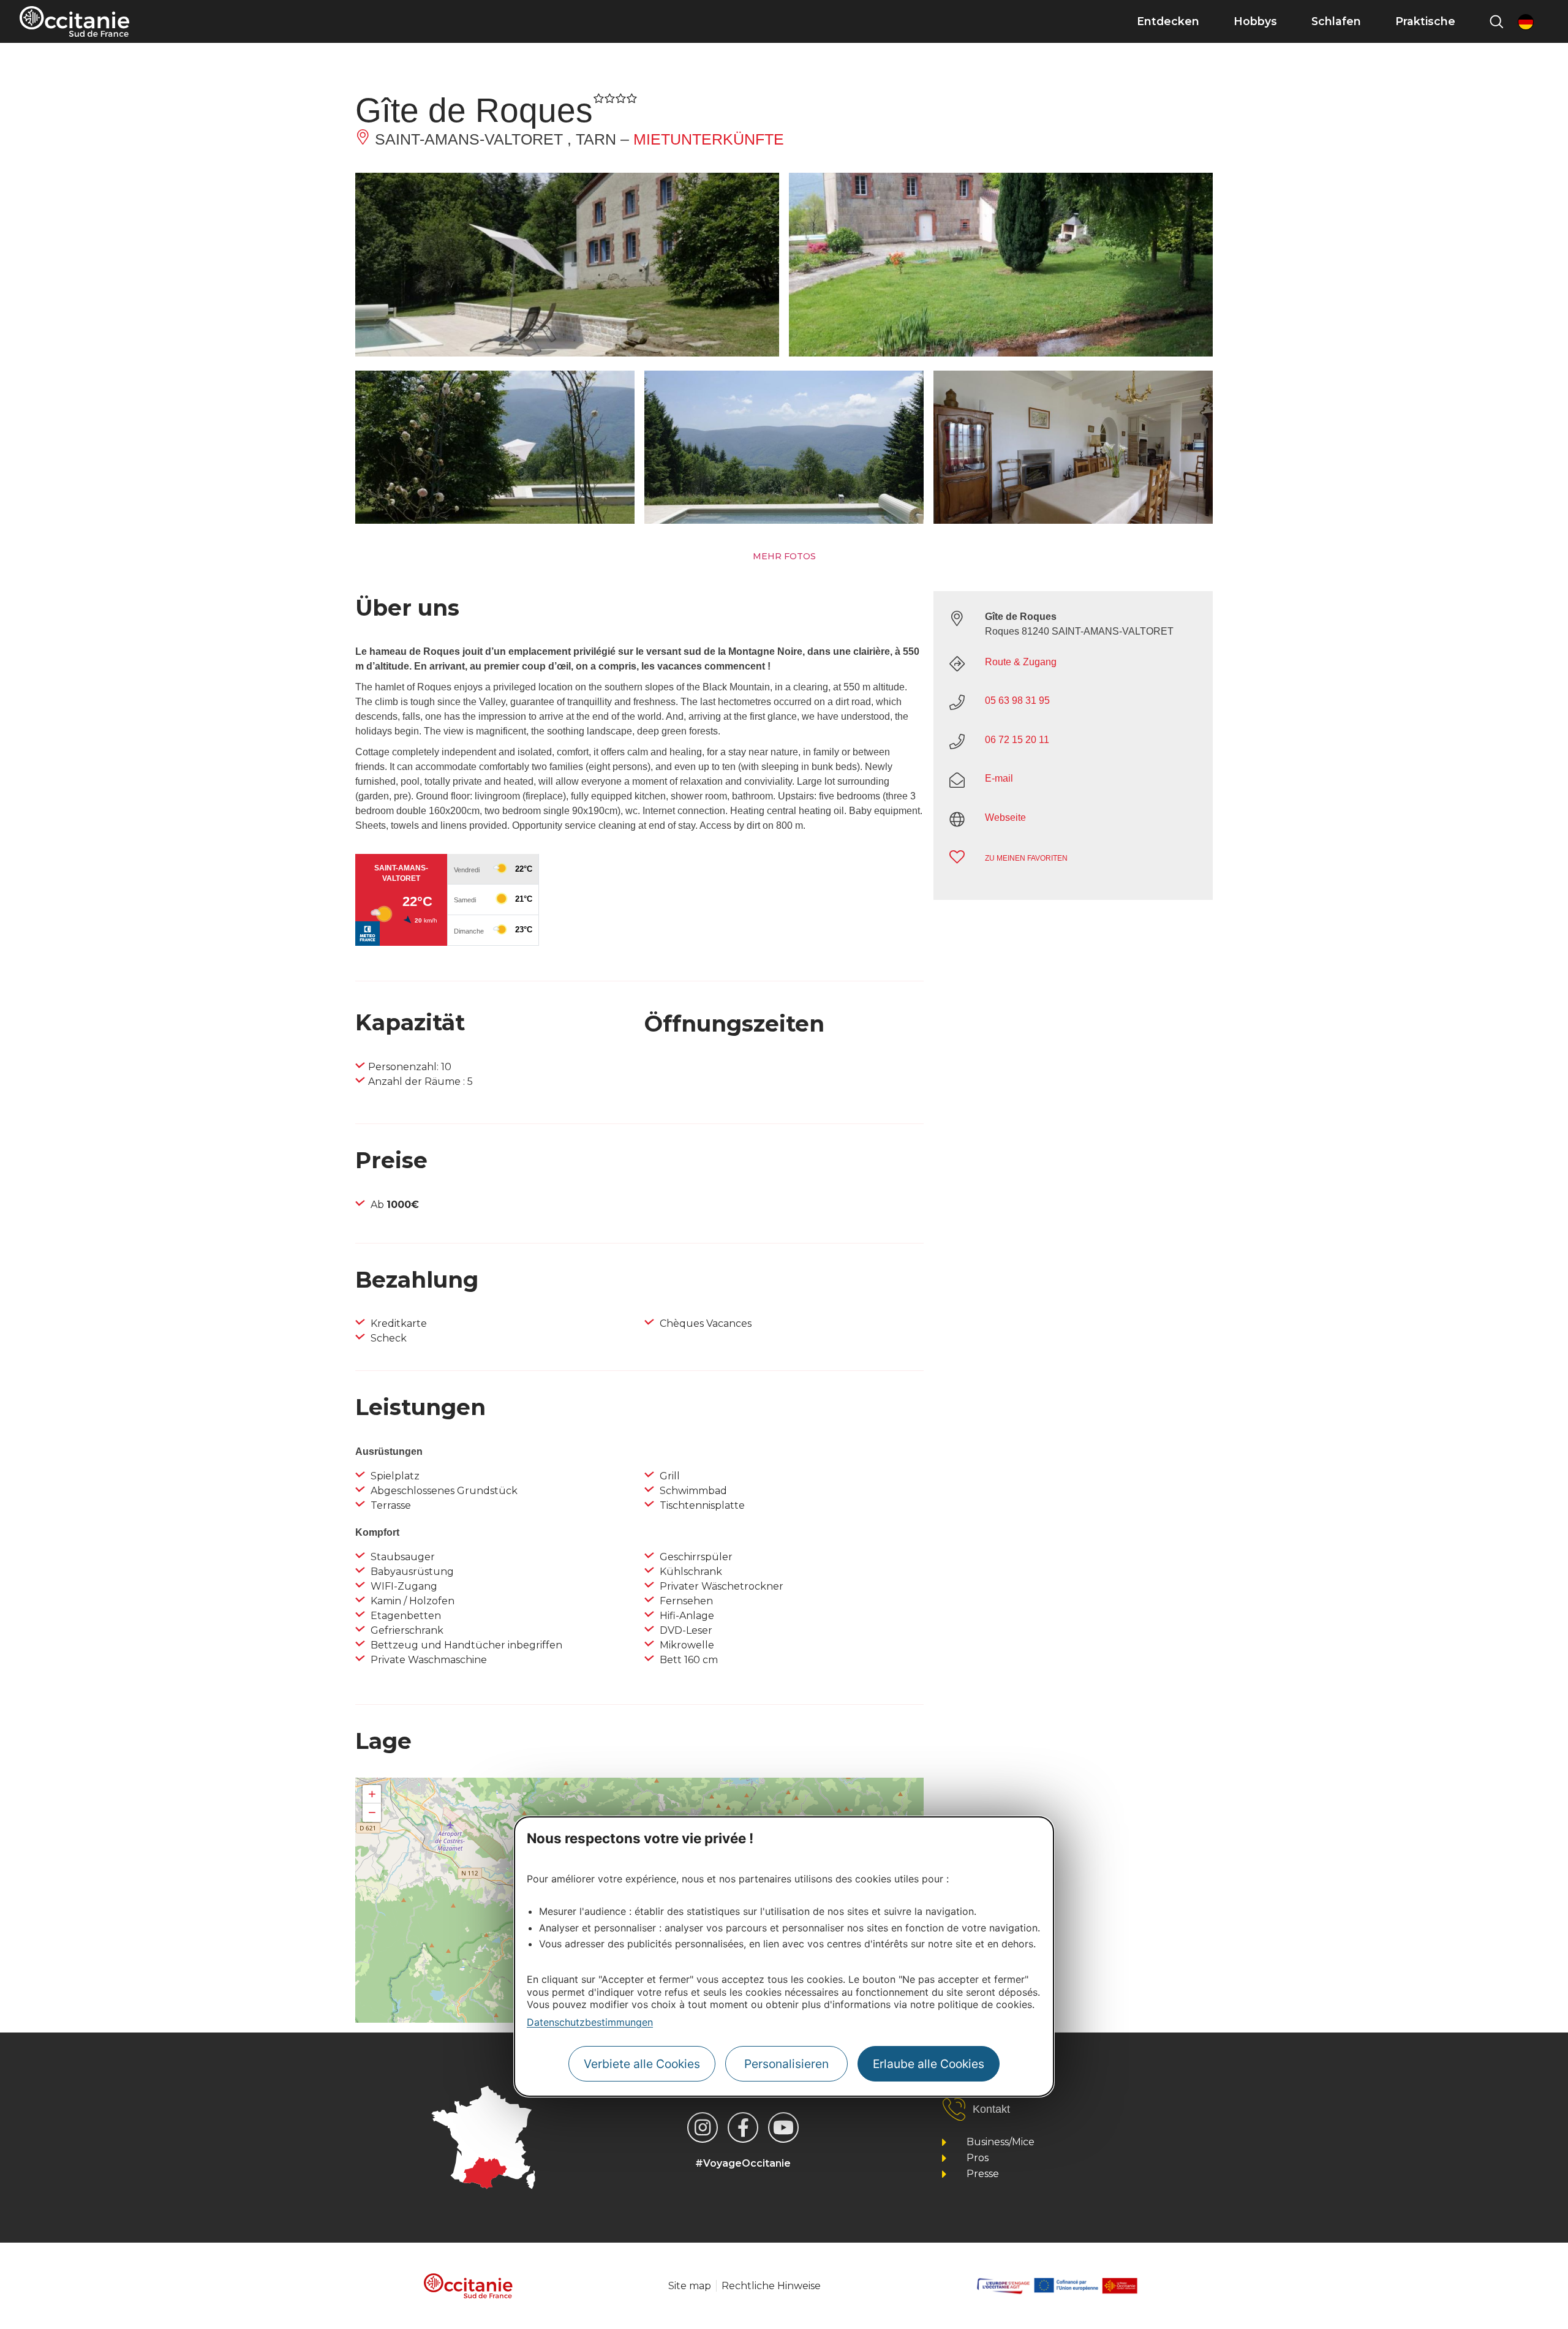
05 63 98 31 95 (1017, 700)
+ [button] (372, 1794)
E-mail (999, 778)
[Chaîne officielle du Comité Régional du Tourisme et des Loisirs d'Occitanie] (783, 2127)
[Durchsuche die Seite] (1496, 21)
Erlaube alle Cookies (929, 2064)
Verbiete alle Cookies (642, 2064)
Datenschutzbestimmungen (590, 2022)
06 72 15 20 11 (1017, 740)
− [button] (372, 1812)
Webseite (1005, 817)
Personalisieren (786, 2064)
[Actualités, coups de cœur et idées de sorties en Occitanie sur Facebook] (743, 2127)
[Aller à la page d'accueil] (74, 21)
